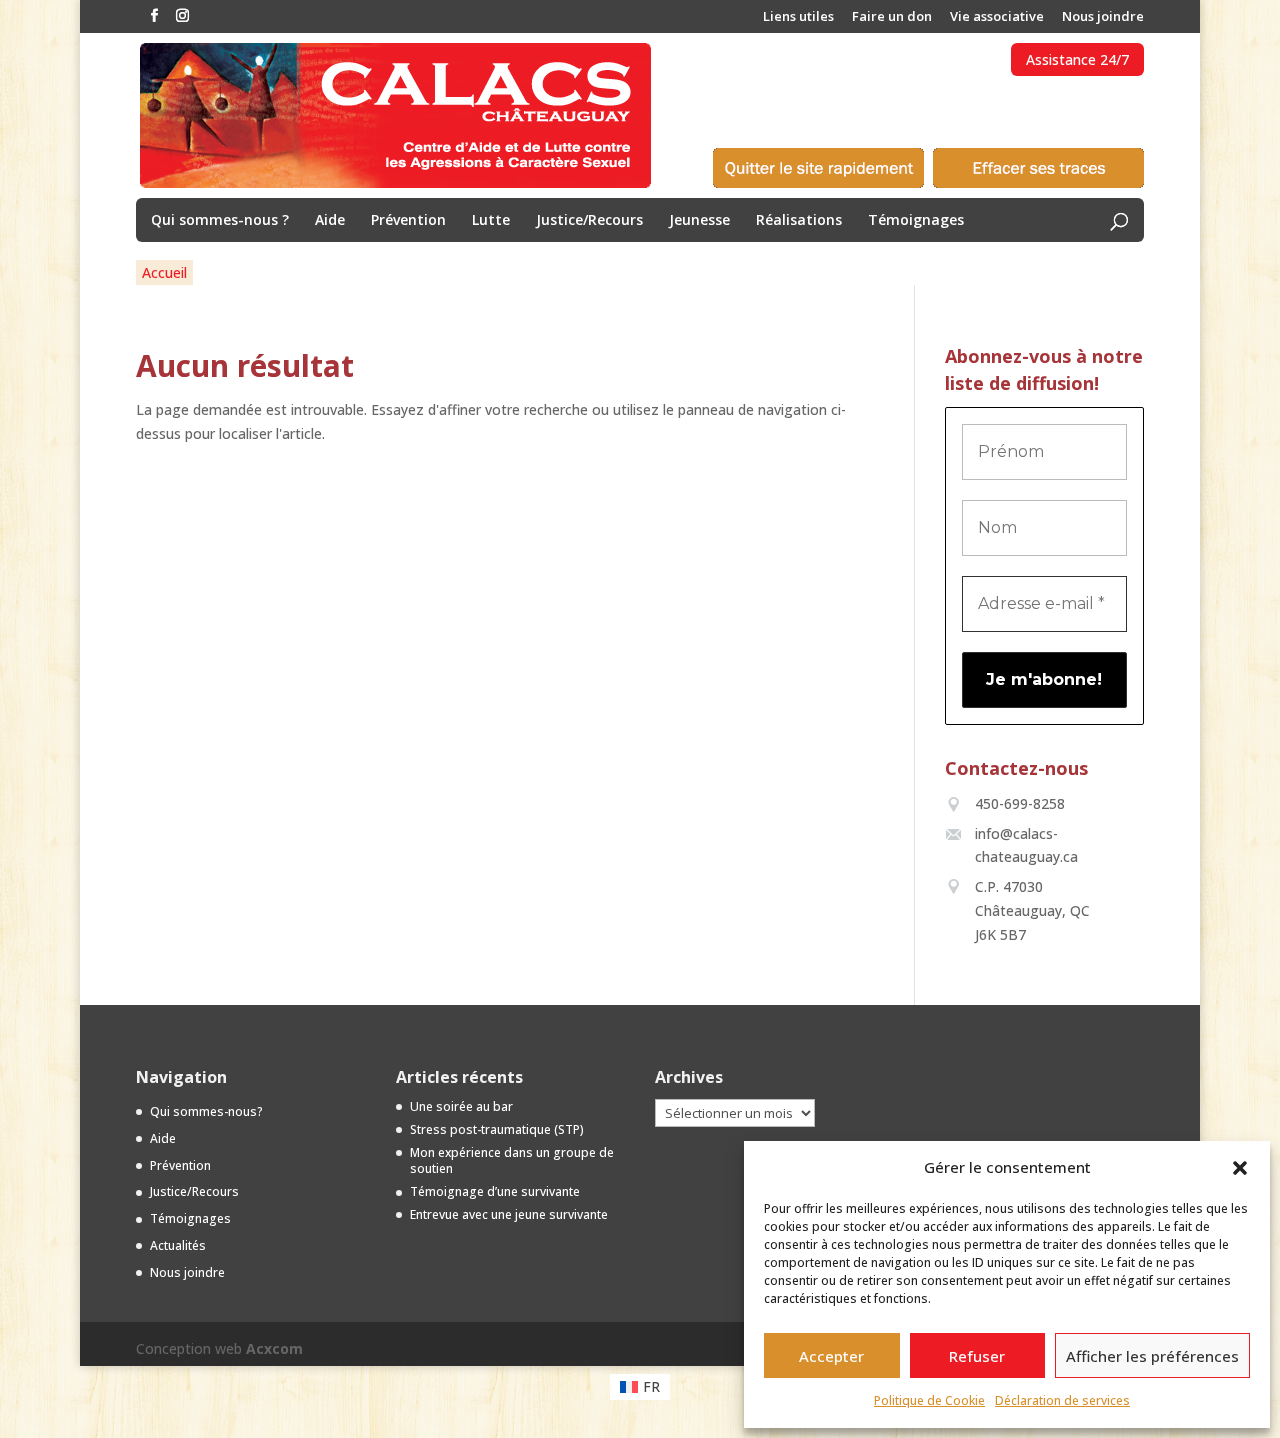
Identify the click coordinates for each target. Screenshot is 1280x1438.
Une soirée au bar (461, 1106)
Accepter (831, 1356)
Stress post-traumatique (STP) (497, 1129)
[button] (1240, 1168)
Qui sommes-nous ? (220, 221)
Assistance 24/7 (1077, 59)
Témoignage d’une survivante (495, 1191)
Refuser (977, 1356)
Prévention (408, 221)
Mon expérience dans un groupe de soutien (512, 1161)
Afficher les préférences (1152, 1356)
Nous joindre (1103, 17)
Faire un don (892, 17)
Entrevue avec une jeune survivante (509, 1214)
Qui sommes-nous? (206, 1111)
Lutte (491, 221)
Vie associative (997, 17)
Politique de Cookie (929, 1400)
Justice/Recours (589, 221)
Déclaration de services (1062, 1400)
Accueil (164, 272)
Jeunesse (699, 221)
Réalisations (799, 221)
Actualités (178, 1245)
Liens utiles (798, 17)
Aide (330, 221)
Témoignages (916, 221)
